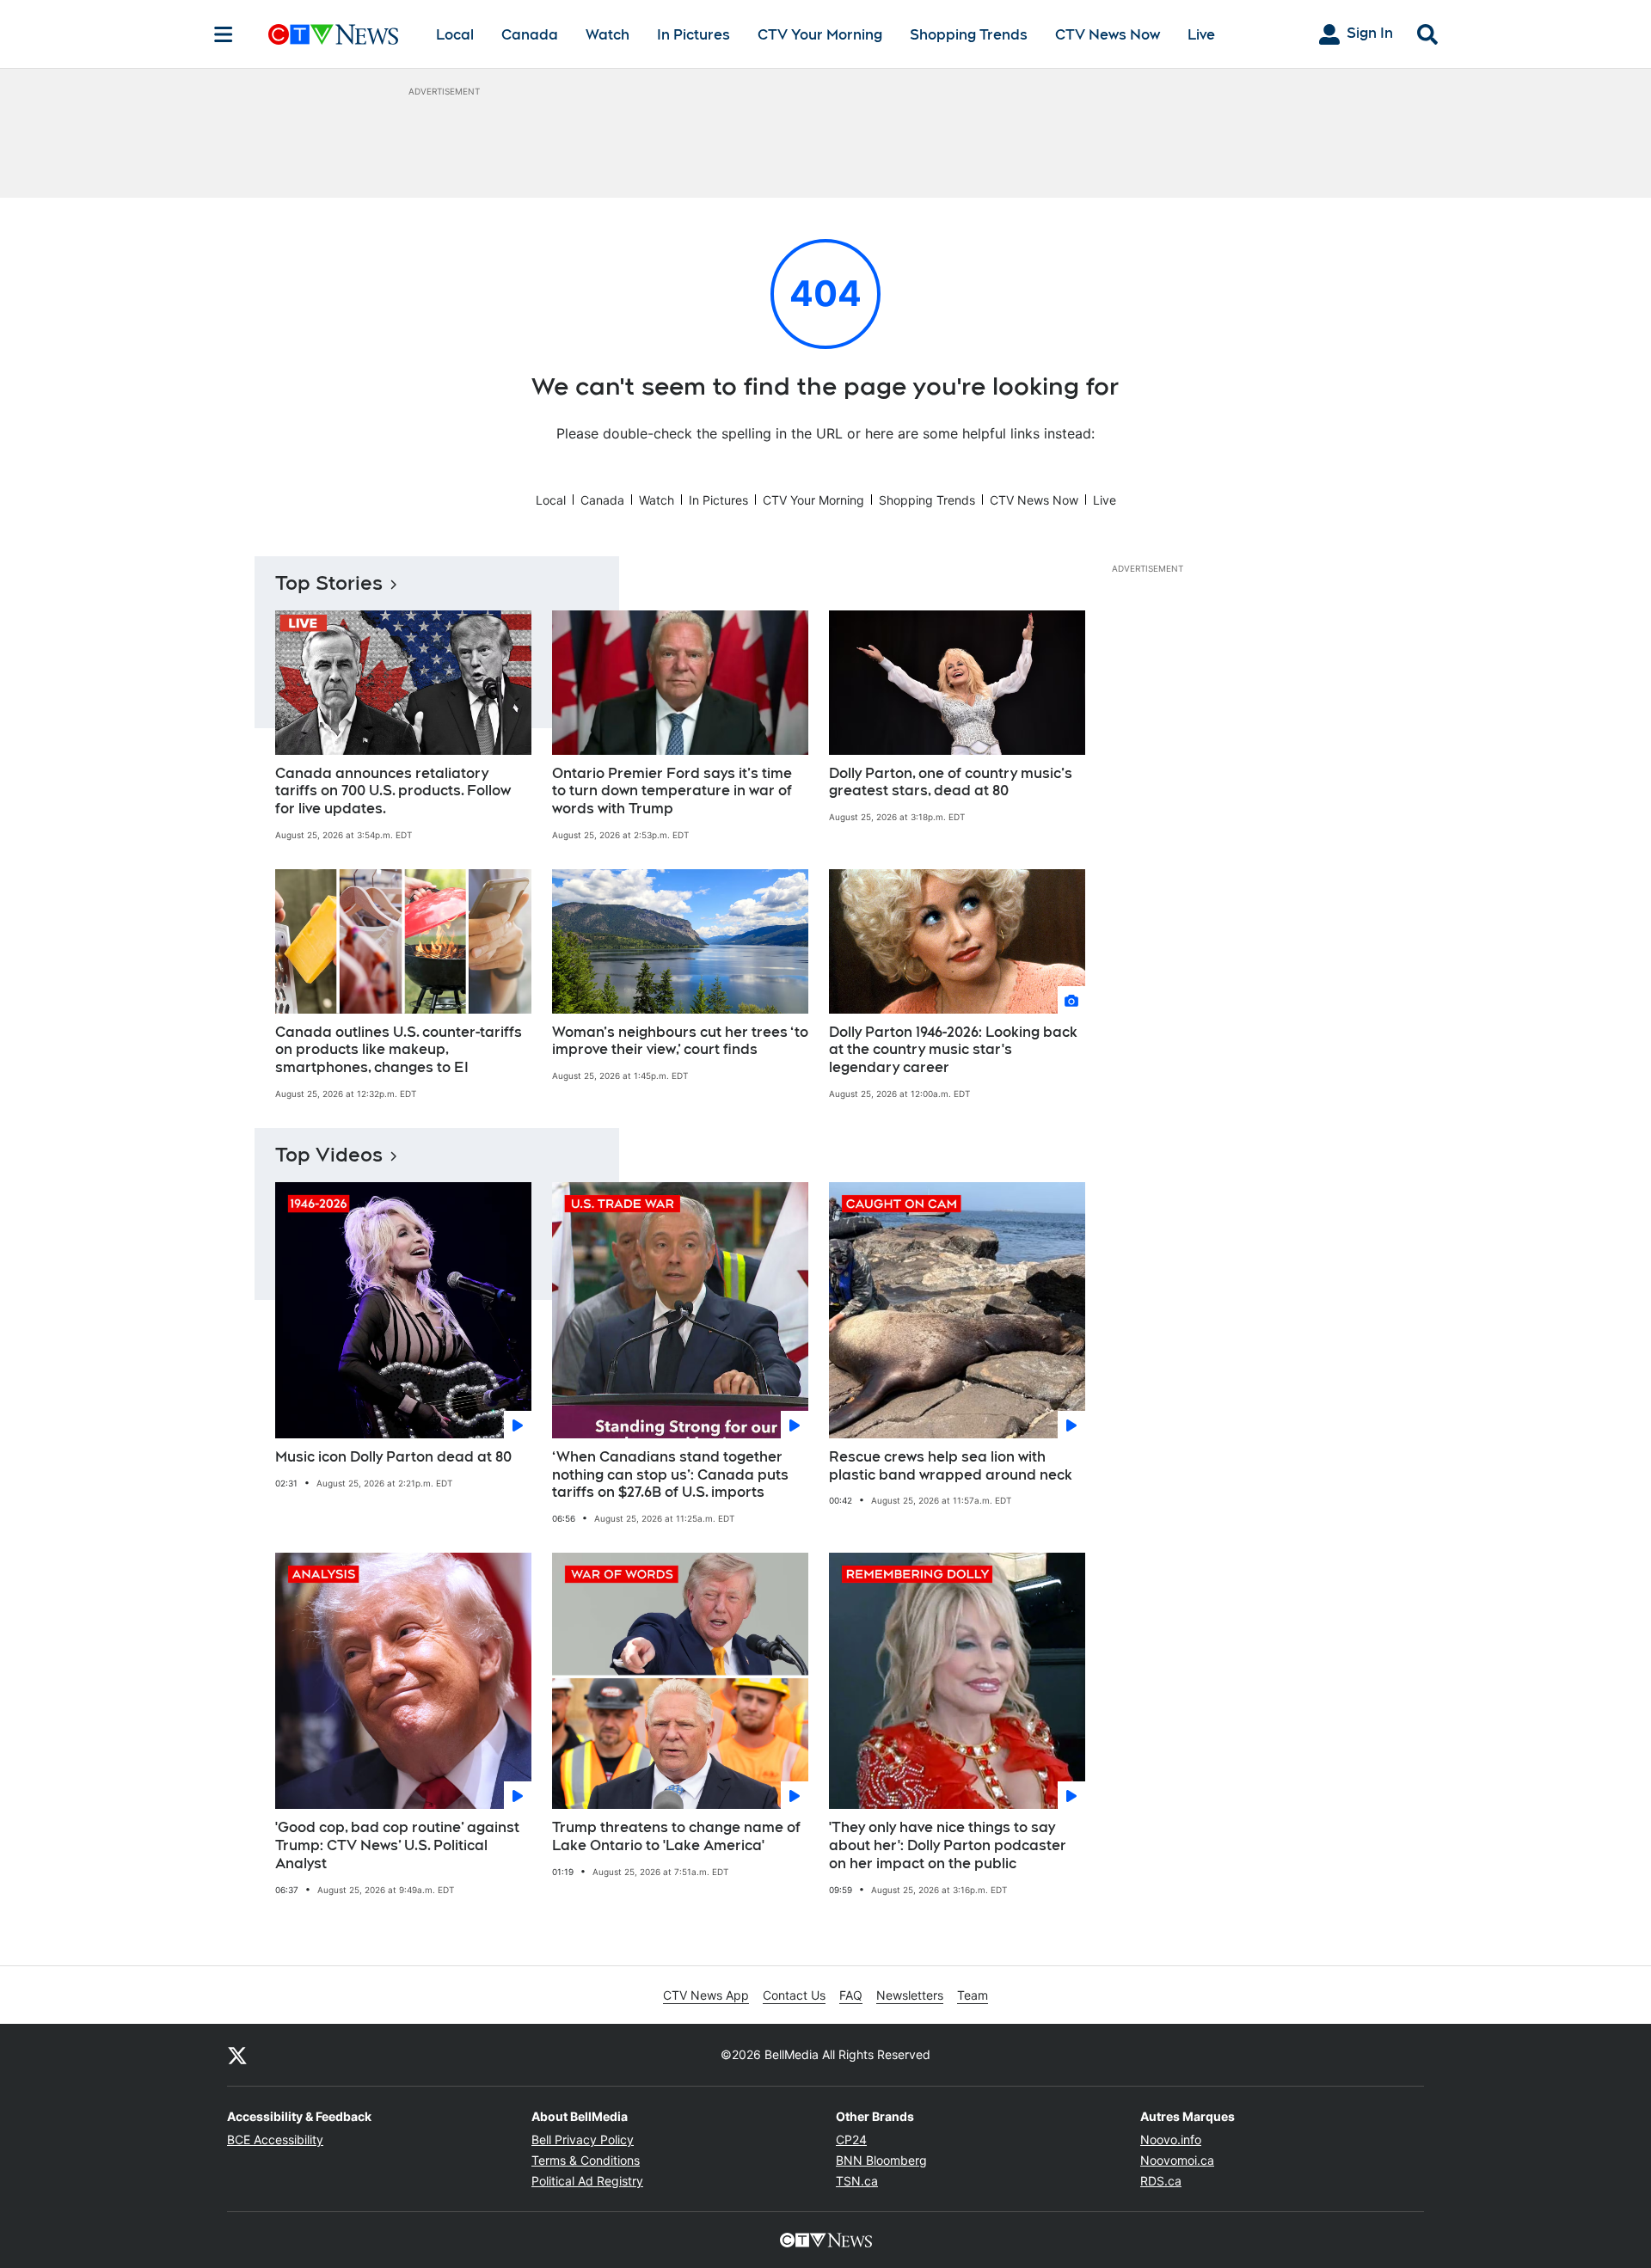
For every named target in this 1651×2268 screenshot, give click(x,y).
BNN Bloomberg (881, 2160)
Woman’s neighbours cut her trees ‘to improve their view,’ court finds (680, 1041)
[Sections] (224, 34)
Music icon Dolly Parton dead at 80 (393, 1457)
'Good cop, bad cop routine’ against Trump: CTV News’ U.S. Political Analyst (397, 1845)
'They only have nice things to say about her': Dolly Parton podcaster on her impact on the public (948, 1845)
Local (455, 35)
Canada (530, 35)
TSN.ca (857, 2181)
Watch (608, 35)
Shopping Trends (969, 35)
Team (973, 1995)
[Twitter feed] (237, 2055)
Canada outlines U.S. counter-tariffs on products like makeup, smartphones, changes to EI (399, 1050)
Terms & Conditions (586, 2160)
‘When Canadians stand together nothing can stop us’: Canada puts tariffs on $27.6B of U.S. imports (670, 1475)
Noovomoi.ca (1177, 2160)
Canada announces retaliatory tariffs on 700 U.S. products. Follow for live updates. (393, 791)
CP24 (851, 2139)
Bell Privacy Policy (583, 2139)
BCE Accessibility (275, 2139)
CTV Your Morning (820, 35)
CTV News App (706, 1995)
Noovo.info (1171, 2139)
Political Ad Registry (587, 2181)
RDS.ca (1161, 2181)
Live (1201, 35)
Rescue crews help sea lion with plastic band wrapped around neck (951, 1466)
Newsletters (910, 1995)
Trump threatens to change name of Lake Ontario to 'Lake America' (676, 1836)
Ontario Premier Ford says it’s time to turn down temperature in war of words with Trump (672, 791)
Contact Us (794, 1995)
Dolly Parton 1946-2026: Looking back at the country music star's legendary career (953, 1050)
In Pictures (694, 35)
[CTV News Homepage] (333, 34)
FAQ (851, 1995)
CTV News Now (1108, 35)
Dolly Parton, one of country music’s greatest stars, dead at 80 (951, 782)
